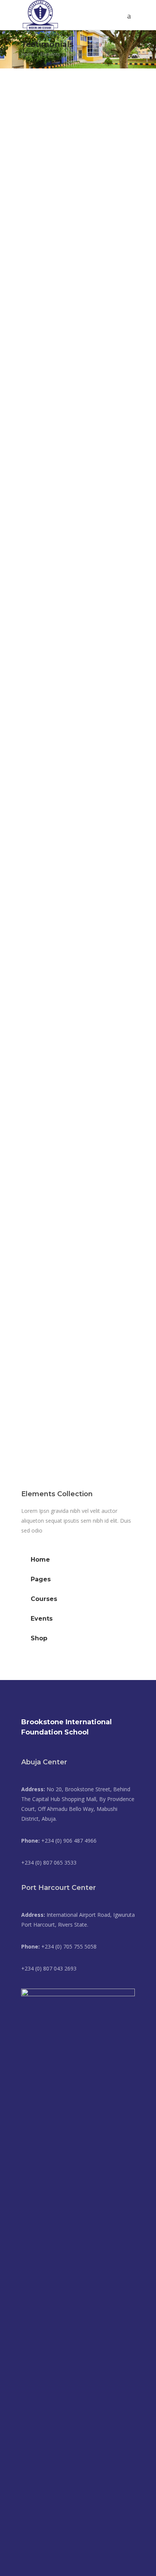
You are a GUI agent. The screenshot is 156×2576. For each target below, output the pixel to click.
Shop (39, 1638)
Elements (50, 54)
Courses (44, 1599)
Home (28, 54)
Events (42, 1619)
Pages (41, 1579)
